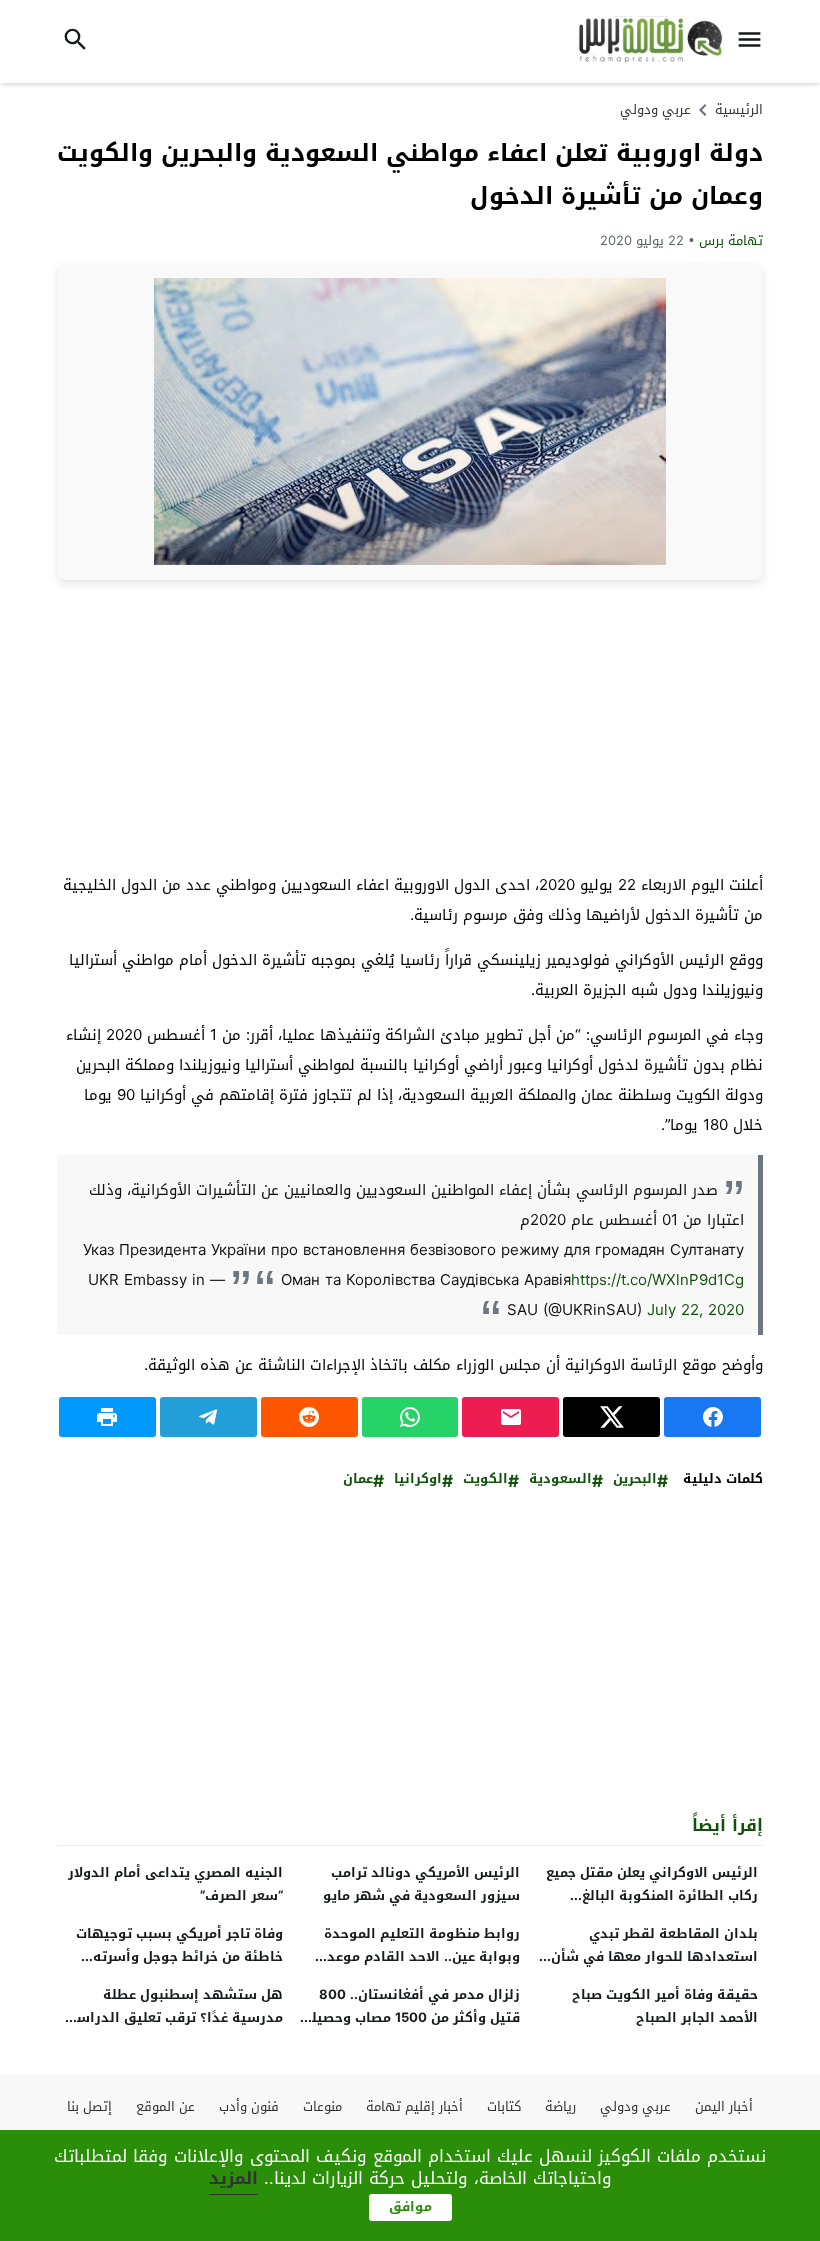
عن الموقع (165, 2106)
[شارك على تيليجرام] (208, 1417)
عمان (358, 1479)
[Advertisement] (410, 725)
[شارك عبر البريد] (510, 1417)
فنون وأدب (249, 2106)
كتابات (504, 2106)
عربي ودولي (655, 109)
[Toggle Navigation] (754, 41)
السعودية (560, 1479)
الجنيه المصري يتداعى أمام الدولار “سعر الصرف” (175, 1884)
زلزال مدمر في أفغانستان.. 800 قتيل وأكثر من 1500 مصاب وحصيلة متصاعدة (411, 2017)
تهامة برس (731, 240)
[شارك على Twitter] (611, 1417)
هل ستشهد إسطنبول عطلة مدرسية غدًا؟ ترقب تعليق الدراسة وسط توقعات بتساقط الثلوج (175, 2017)
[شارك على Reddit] (309, 1417)
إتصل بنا (89, 2106)
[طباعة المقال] (107, 1417)
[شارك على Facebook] (712, 1417)
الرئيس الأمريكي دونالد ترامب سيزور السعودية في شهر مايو (421, 1884)
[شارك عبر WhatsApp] (410, 1417)
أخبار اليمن (724, 2106)
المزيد (233, 2178)
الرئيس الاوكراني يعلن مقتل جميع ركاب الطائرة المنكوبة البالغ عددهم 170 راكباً (652, 1895)
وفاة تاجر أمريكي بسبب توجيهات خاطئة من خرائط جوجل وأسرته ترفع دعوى (179, 1956)
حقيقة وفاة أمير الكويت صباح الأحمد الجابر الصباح (665, 2006)
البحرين (635, 1479)
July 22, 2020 (695, 1310)
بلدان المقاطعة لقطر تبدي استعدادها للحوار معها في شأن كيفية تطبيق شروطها (654, 1956)
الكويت (485, 1479)
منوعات (322, 2106)
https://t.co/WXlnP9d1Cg (657, 1280)
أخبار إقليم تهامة (414, 2106)
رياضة (560, 2106)
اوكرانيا (418, 1479)
